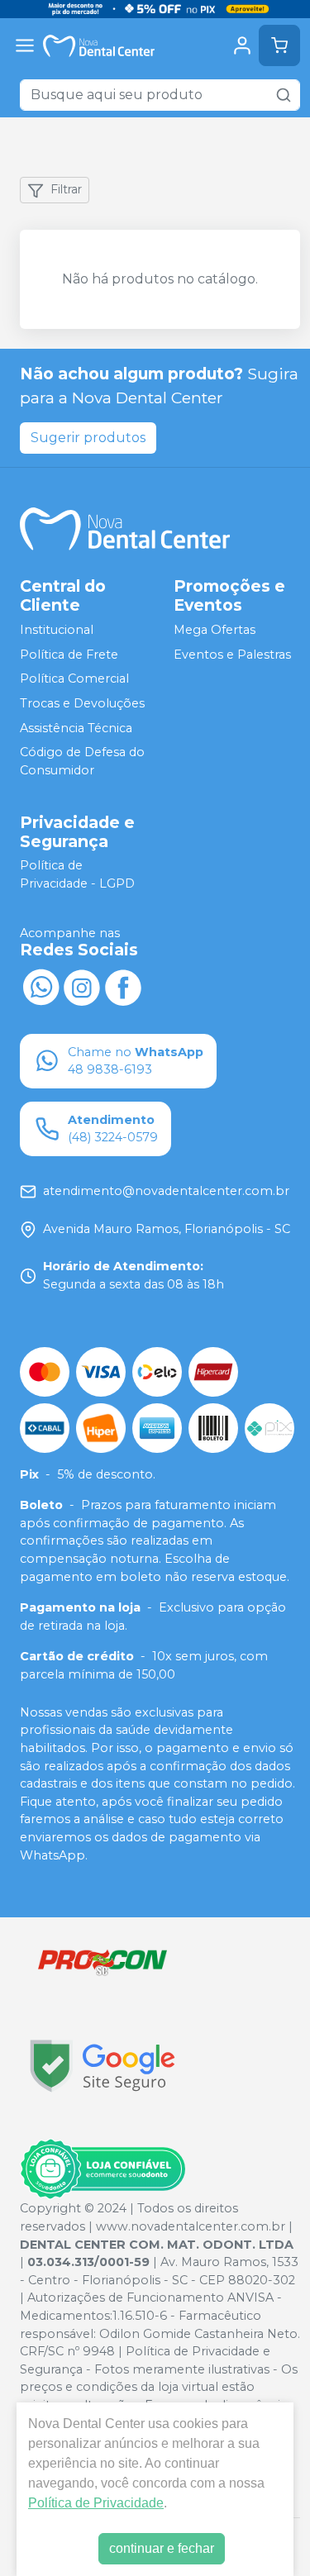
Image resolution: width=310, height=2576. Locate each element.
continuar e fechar (162, 2548)
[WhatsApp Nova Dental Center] (41, 986)
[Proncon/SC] (103, 1962)
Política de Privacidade (96, 2503)
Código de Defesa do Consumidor (82, 761)
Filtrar (66, 189)
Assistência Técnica (76, 728)
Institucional (57, 630)
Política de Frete (69, 655)
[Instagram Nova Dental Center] (82, 986)
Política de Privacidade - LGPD (77, 875)
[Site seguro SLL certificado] (103, 2066)
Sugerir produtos (88, 438)
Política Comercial (74, 679)
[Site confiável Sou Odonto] (103, 2169)
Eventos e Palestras (232, 655)
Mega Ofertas (215, 630)
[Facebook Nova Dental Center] (123, 986)
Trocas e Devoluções (82, 703)
